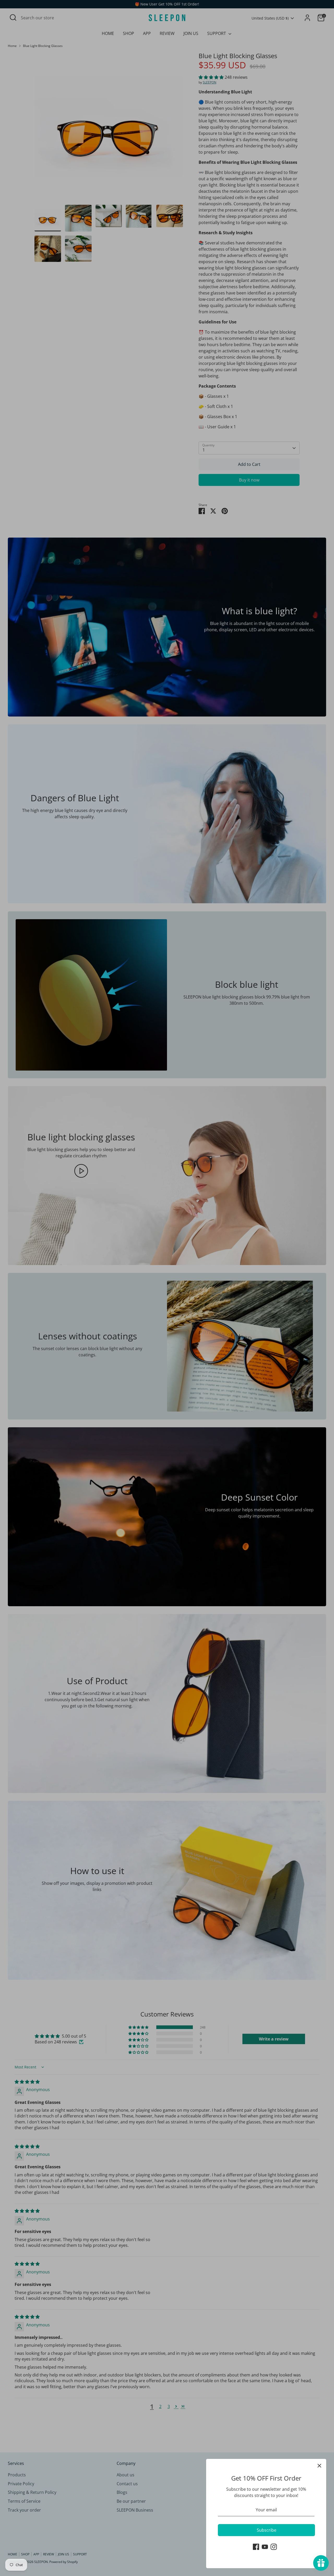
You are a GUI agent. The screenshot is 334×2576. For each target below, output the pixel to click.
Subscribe (267, 2530)
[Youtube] (265, 2547)
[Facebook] (256, 2547)
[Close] (319, 2466)
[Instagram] (274, 2547)
